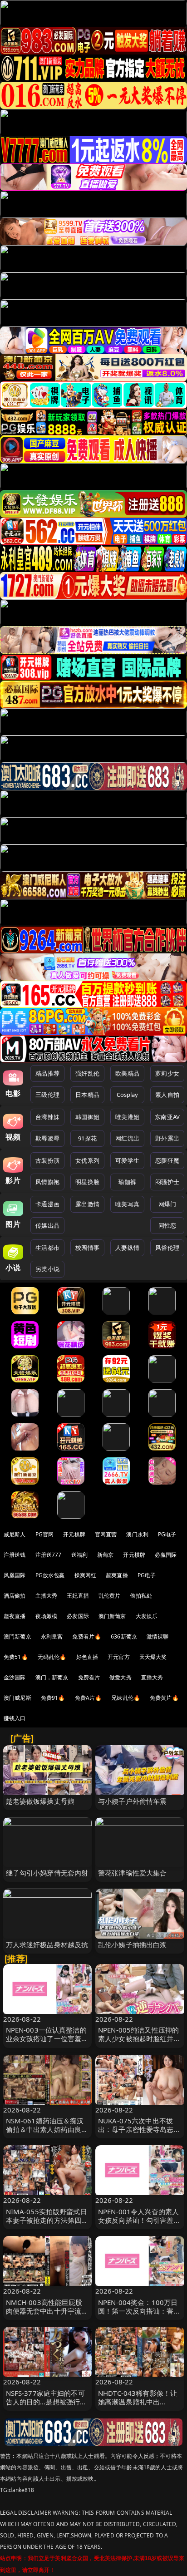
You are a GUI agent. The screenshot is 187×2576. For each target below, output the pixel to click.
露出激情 (87, 1204)
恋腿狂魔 (167, 1160)
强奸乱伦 (87, 1073)
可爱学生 (127, 1160)
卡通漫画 (47, 1204)
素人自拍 (167, 1095)
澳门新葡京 (112, 1616)
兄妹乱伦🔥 (126, 1698)
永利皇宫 (52, 1636)
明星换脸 (87, 1182)
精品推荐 (47, 1073)
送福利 (79, 1555)
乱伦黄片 (110, 1596)
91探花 (87, 1138)
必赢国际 (166, 1555)
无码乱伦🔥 (52, 1657)
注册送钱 (15, 1555)
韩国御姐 (87, 1117)
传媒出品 (47, 1225)
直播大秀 (152, 1677)
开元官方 (119, 1657)
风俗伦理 (167, 1248)
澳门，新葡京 (52, 1677)
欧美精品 (127, 1073)
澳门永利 (137, 1534)
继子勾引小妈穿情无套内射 (47, 1873)
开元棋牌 (74, 1534)
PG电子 (167, 1534)
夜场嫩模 (47, 1616)
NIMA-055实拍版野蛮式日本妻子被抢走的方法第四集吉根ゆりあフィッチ (47, 2220)
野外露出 (167, 1138)
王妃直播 (78, 1596)
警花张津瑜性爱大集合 (133, 1873)
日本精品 (87, 1095)
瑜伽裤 (127, 1182)
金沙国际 (15, 1677)
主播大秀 (47, 1596)
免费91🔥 (53, 1698)
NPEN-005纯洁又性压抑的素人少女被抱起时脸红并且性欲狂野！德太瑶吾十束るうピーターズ (139, 2043)
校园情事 (87, 1248)
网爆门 (167, 1204)
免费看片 (89, 1677)
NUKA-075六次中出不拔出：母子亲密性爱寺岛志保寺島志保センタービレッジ (139, 2129)
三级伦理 (47, 1095)
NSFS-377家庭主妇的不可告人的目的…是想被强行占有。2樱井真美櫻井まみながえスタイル (47, 2406)
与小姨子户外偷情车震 (133, 1801)
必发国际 (78, 1616)
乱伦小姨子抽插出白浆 (133, 1944)
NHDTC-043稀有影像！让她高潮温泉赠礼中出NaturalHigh (138, 2402)
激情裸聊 (158, 1636)
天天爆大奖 (153, 1657)
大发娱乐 (147, 1616)
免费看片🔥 (87, 1636)
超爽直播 (117, 1575)
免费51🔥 (16, 1657)
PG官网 (45, 1534)
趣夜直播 (15, 1616)
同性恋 (167, 1225)
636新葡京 (124, 1636)
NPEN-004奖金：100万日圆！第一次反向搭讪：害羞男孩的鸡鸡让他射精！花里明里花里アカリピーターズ (139, 2315)
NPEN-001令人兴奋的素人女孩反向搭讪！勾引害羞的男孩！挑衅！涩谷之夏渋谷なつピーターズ (139, 2225)
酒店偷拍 (15, 1596)
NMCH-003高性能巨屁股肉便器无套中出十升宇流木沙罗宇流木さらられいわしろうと (47, 2315)
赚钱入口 (15, 1718)
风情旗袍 (47, 1182)
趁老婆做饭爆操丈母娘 (40, 1801)
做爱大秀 (121, 1677)
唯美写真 (127, 1204)
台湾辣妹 (47, 1117)
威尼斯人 (15, 1534)
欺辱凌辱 (47, 1138)
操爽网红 (86, 1575)
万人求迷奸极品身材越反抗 (47, 1944)
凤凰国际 (15, 1575)
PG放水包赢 (50, 1575)
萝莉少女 (167, 1073)
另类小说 (47, 1269)
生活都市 (47, 1248)
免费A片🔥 (89, 1698)
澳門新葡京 (17, 1636)
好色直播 (87, 1657)
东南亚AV (167, 1117)
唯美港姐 (127, 1117)
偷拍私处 (141, 1596)
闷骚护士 (167, 1182)
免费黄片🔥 (164, 1698)
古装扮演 (47, 1160)
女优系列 (87, 1160)
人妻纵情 (127, 1248)
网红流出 (127, 1138)
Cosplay (128, 1095)
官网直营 (106, 1534)
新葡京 (105, 1555)
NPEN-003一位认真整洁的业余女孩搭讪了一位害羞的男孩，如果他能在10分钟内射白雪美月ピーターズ (47, 2043)
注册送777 (49, 1555)
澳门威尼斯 (17, 1698)
